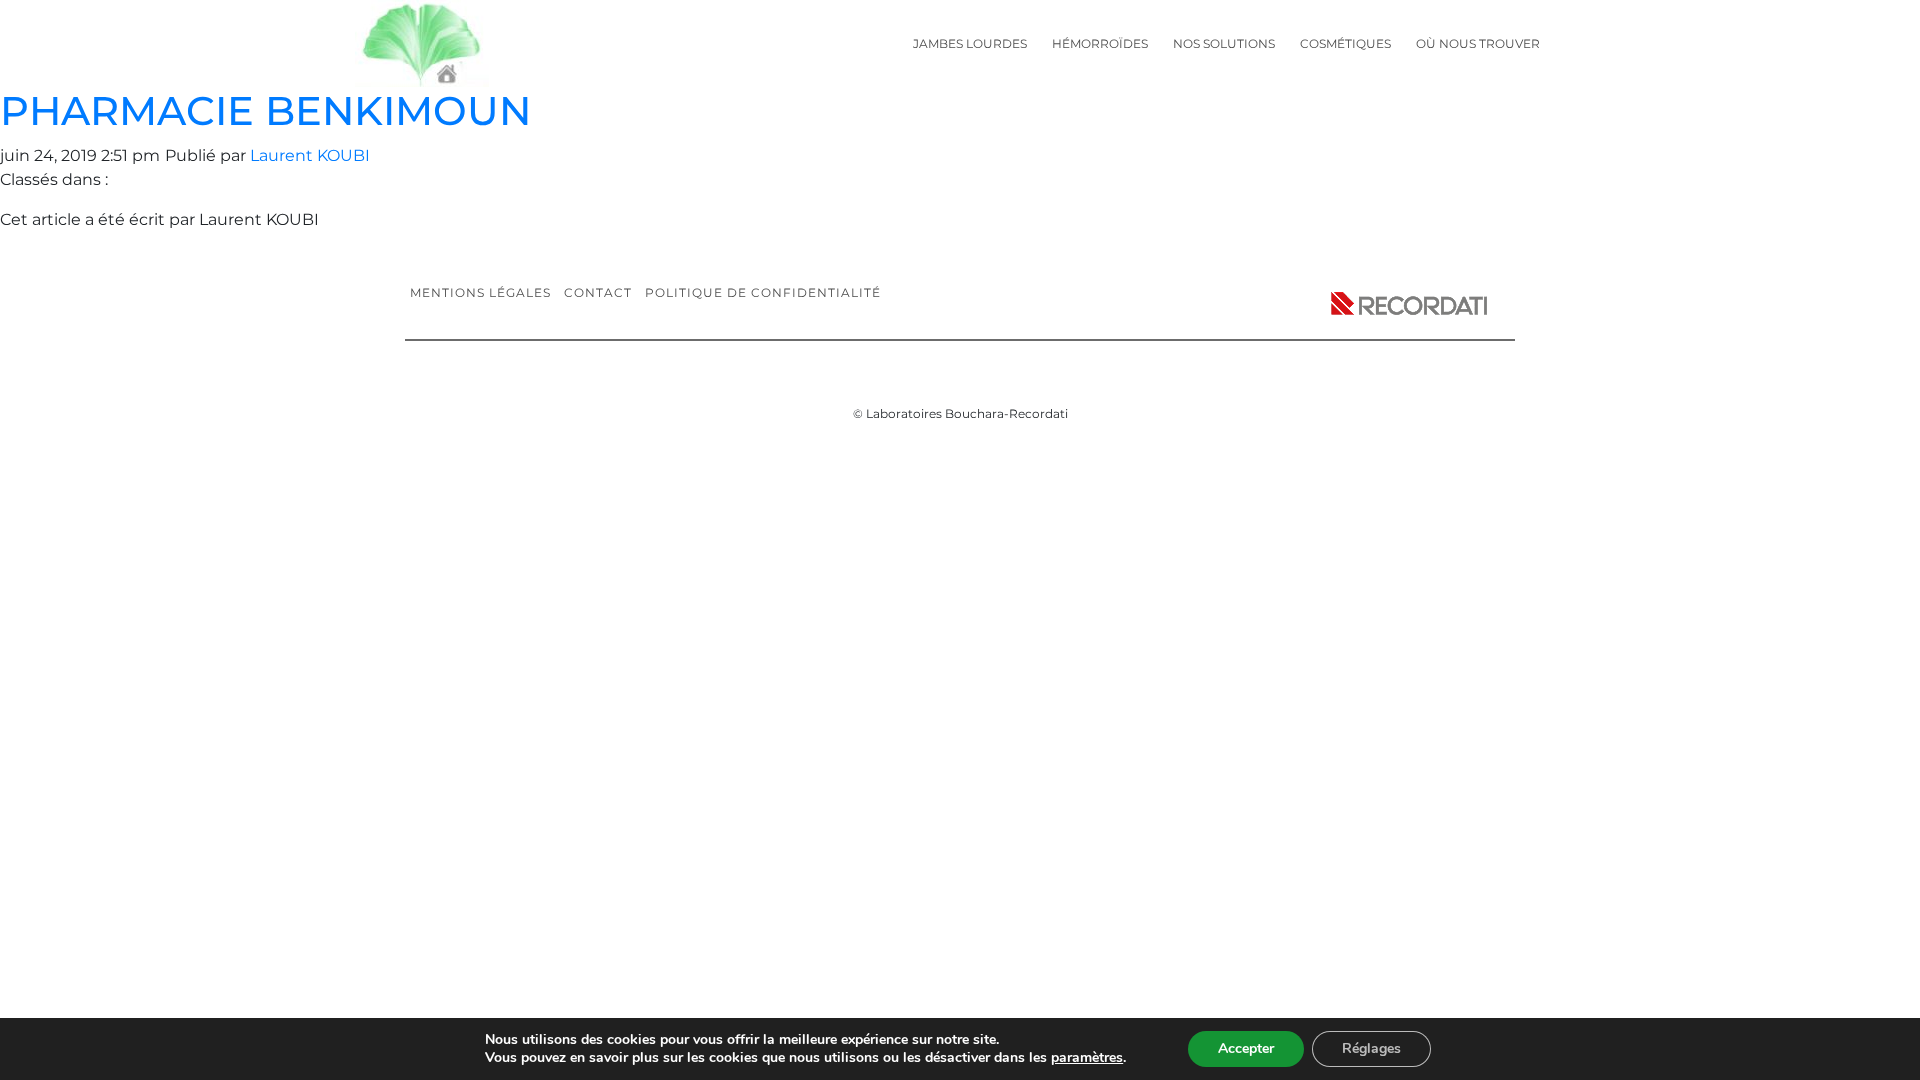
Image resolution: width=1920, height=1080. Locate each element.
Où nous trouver (1478, 43)
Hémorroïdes (1100, 43)
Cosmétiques (1345, 43)
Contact (598, 292)
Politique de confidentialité (763, 292)
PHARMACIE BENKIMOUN (265, 110)
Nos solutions (1224, 43)
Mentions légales (480, 292)
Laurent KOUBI (310, 155)
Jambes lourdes (970, 43)
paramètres (1087, 1058)
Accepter (1246, 1048)
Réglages (1371, 1048)
